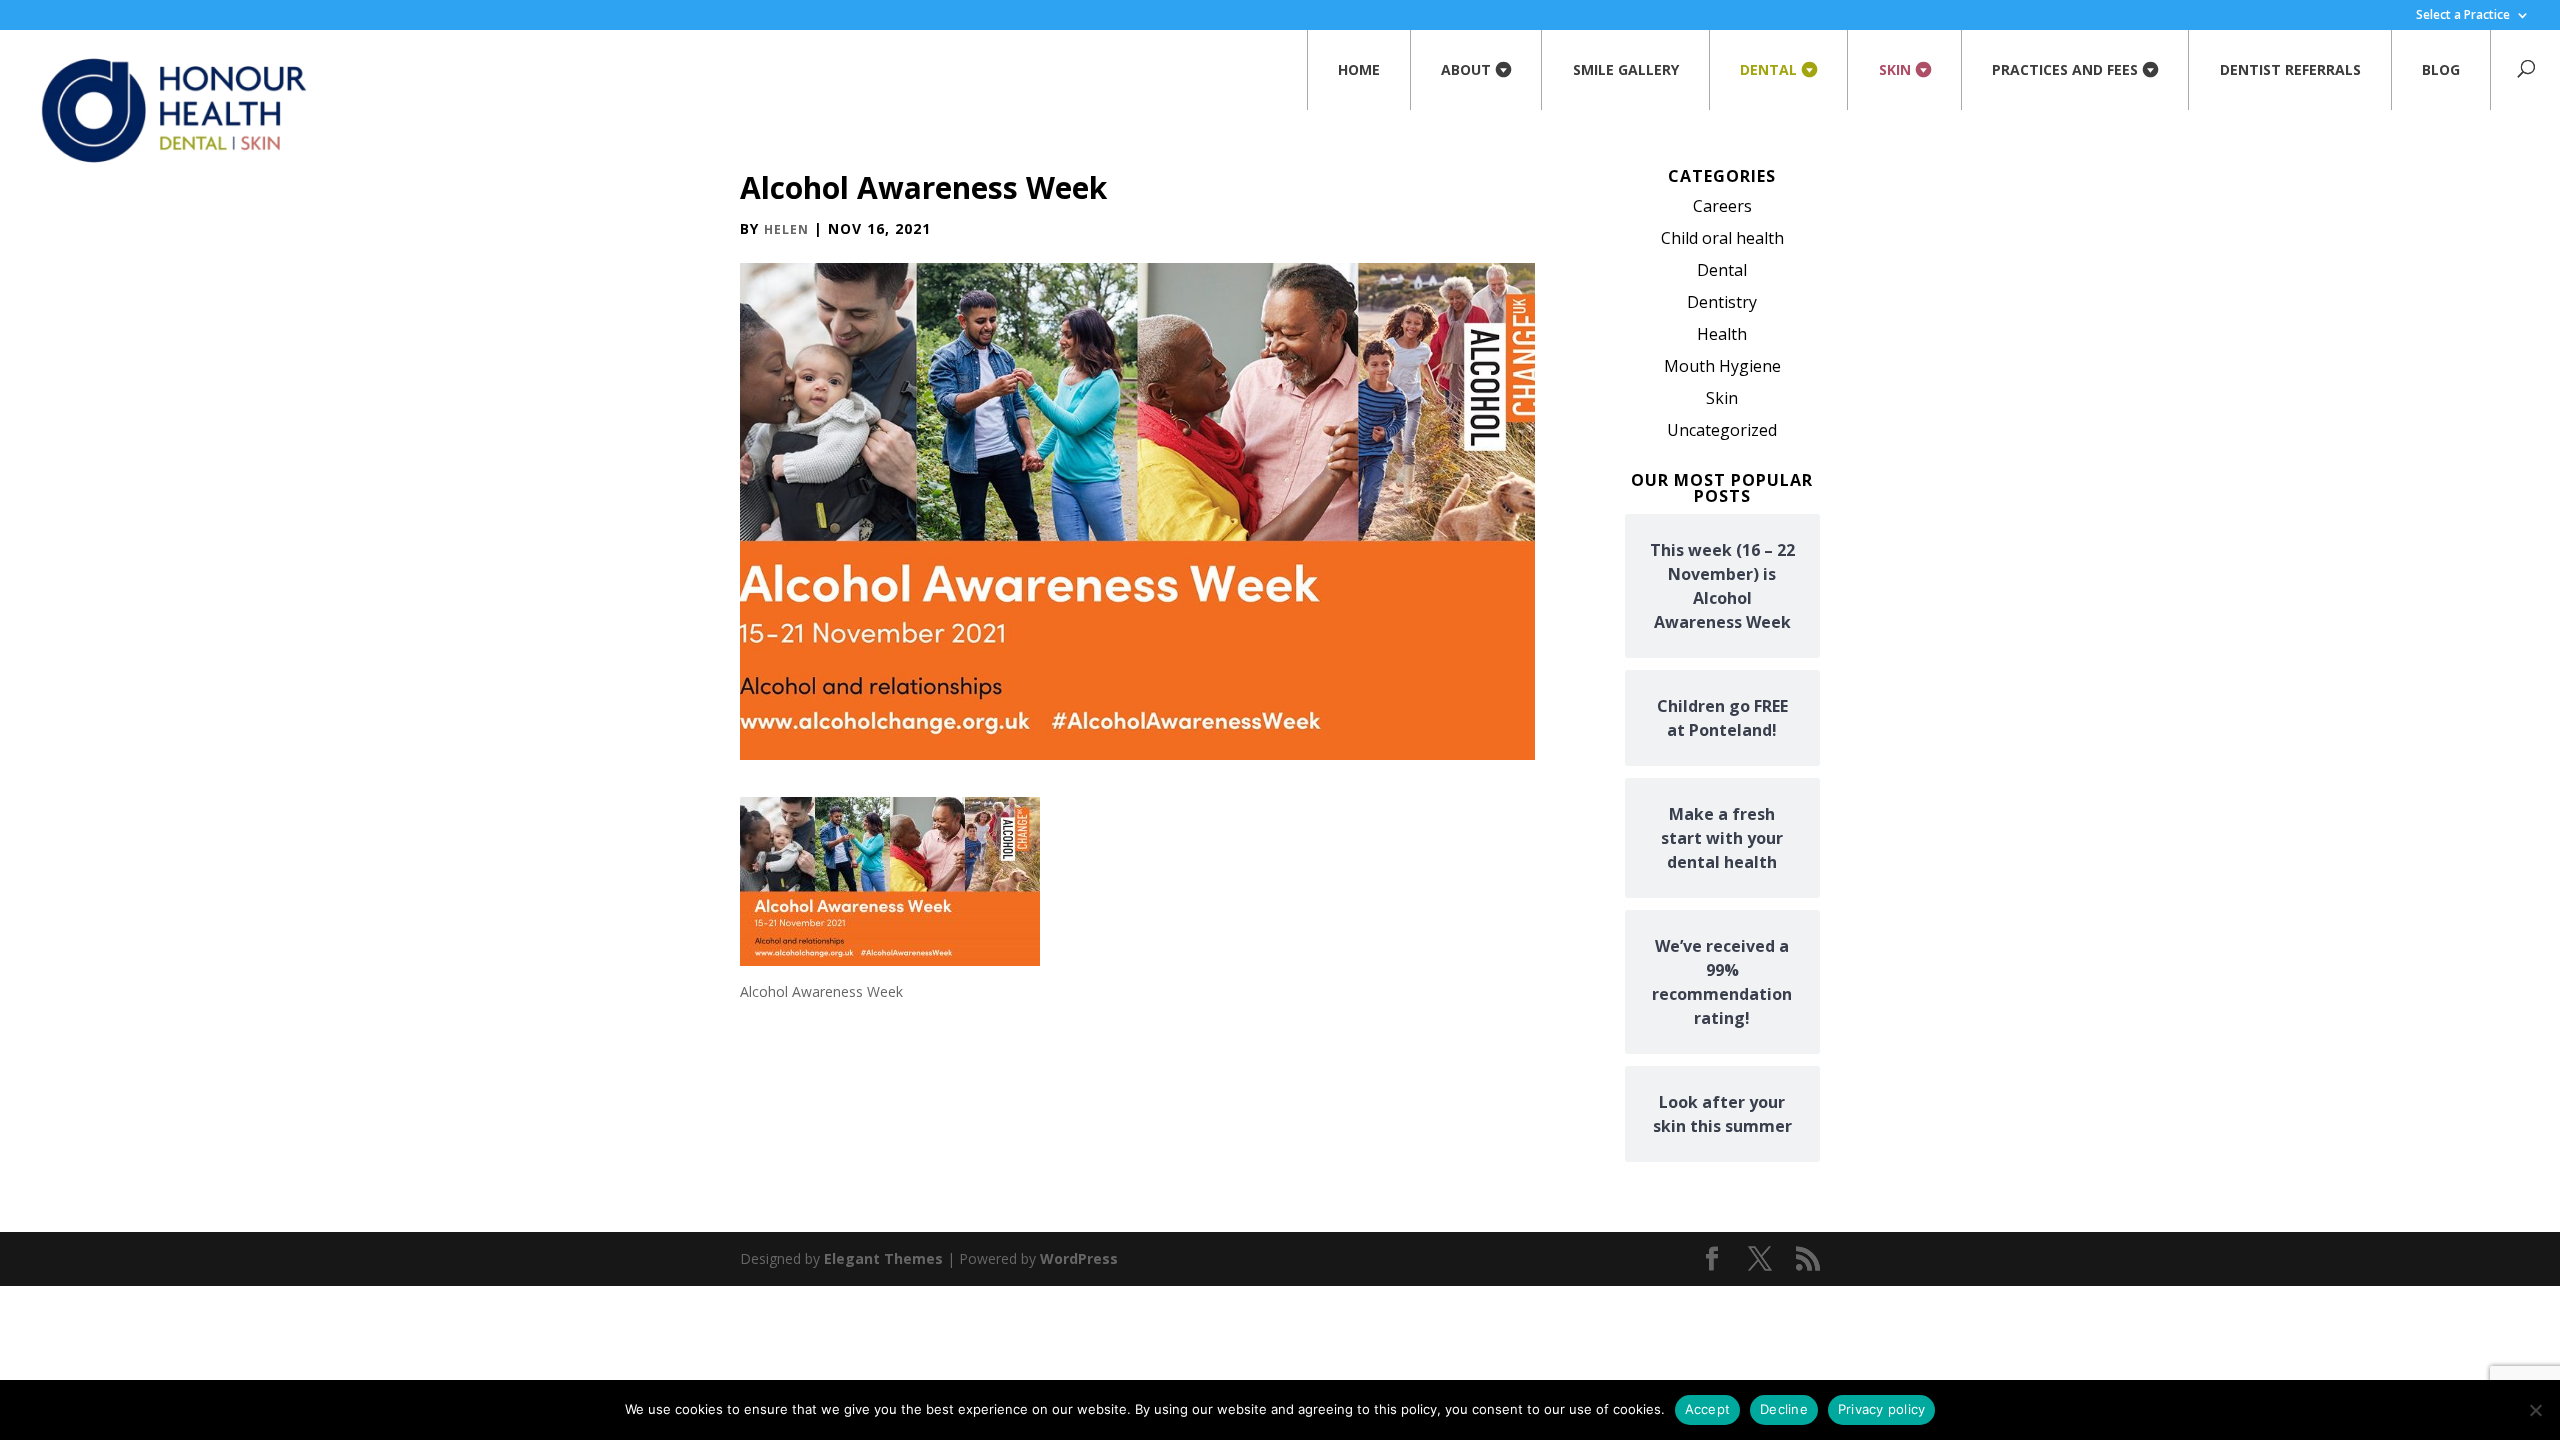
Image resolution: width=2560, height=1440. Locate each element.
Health (1722, 334)
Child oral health (1722, 238)
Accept (1708, 1409)
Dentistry (1722, 302)
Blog (2441, 69)
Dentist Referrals (2290, 69)
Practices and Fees (2065, 69)
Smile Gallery (1626, 69)
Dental (1768, 69)
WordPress (1079, 1258)
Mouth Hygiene (1722, 366)
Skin (1895, 69)
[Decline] (2535, 1410)
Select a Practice (2463, 16)
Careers (1722, 206)
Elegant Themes (883, 1258)
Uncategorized (1722, 430)
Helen (786, 229)
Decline (1784, 1409)
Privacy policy (1882, 1409)
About (1466, 69)
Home (1359, 69)
